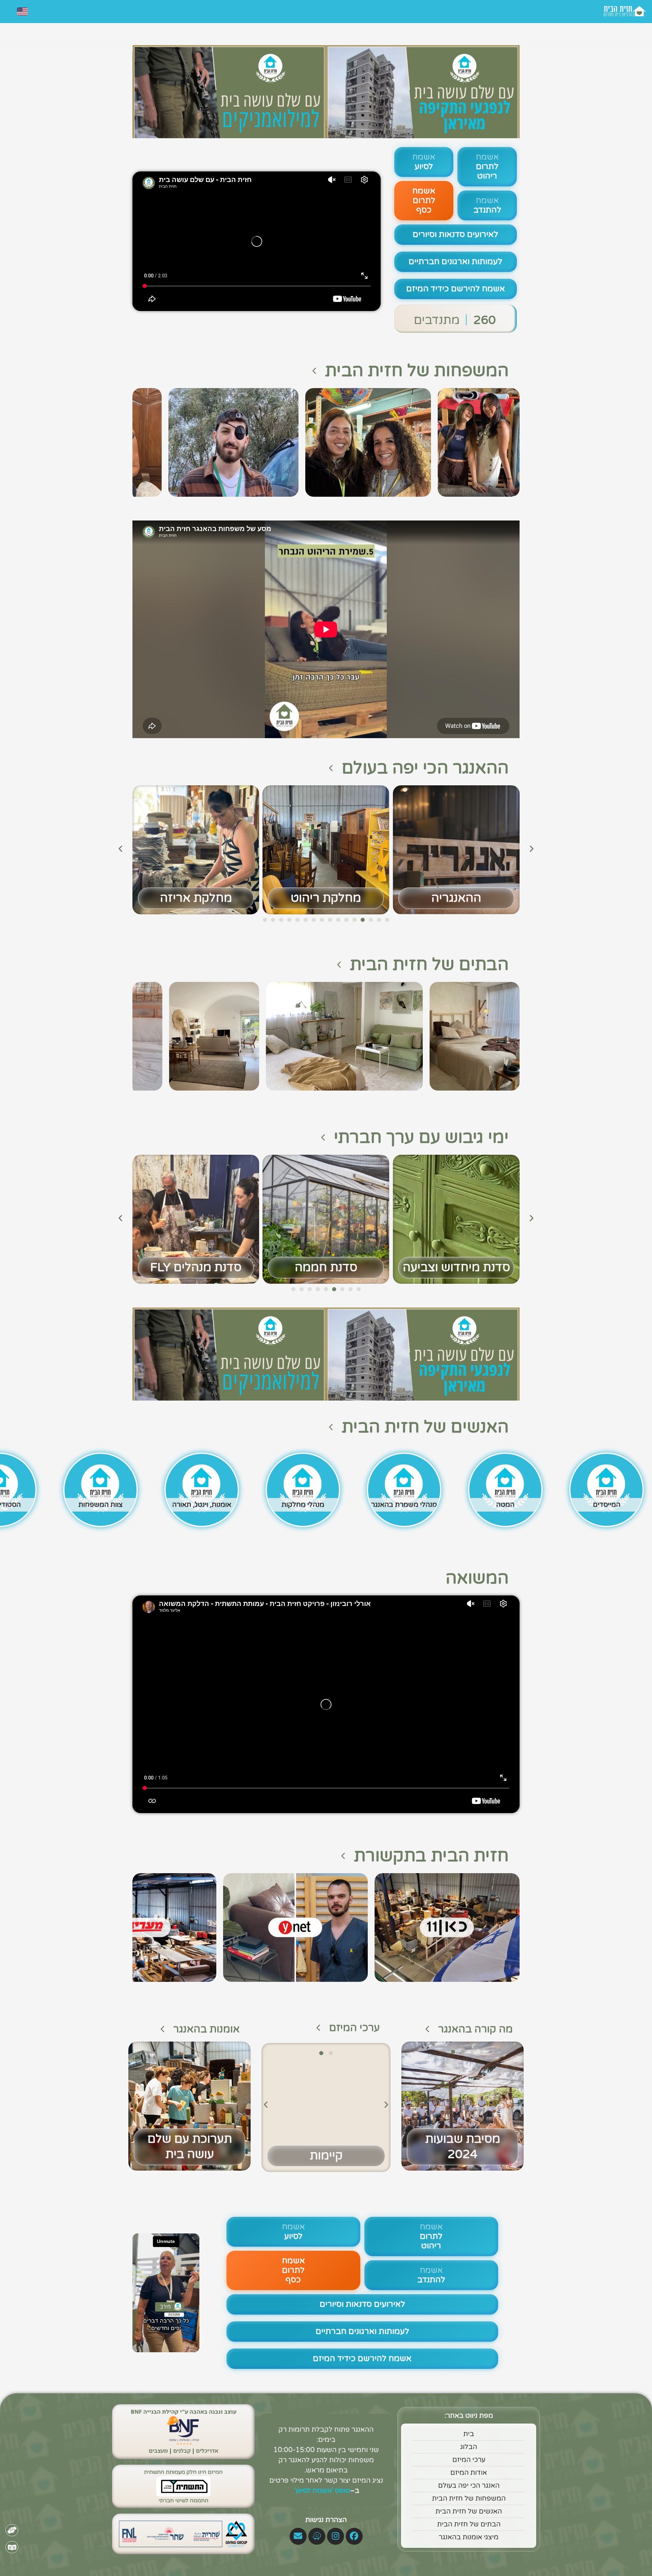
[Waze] (317, 2536)
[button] (120, 848)
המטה (505, 1505)
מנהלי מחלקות (303, 1505)
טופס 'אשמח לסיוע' (321, 2491)
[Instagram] (336, 2536)
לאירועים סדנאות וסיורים (455, 234)
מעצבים (158, 2451)
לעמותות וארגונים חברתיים (455, 262)
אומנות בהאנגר (206, 2029)
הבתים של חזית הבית (429, 965)
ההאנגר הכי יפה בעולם (425, 768)
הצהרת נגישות (326, 2520)
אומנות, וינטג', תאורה (202, 1505)
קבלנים (182, 2451)
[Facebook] (354, 2536)
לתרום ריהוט (487, 167)
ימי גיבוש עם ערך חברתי (421, 1137)
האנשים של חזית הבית (425, 1427)
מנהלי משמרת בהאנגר (404, 1505)
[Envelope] (298, 2536)
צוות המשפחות (101, 1505)
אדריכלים (207, 2451)
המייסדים (607, 1505)
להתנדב (487, 205)
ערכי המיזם (354, 2028)
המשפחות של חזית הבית (417, 371)
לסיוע (424, 162)
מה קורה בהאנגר (475, 2029)
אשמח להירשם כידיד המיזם (456, 289)
